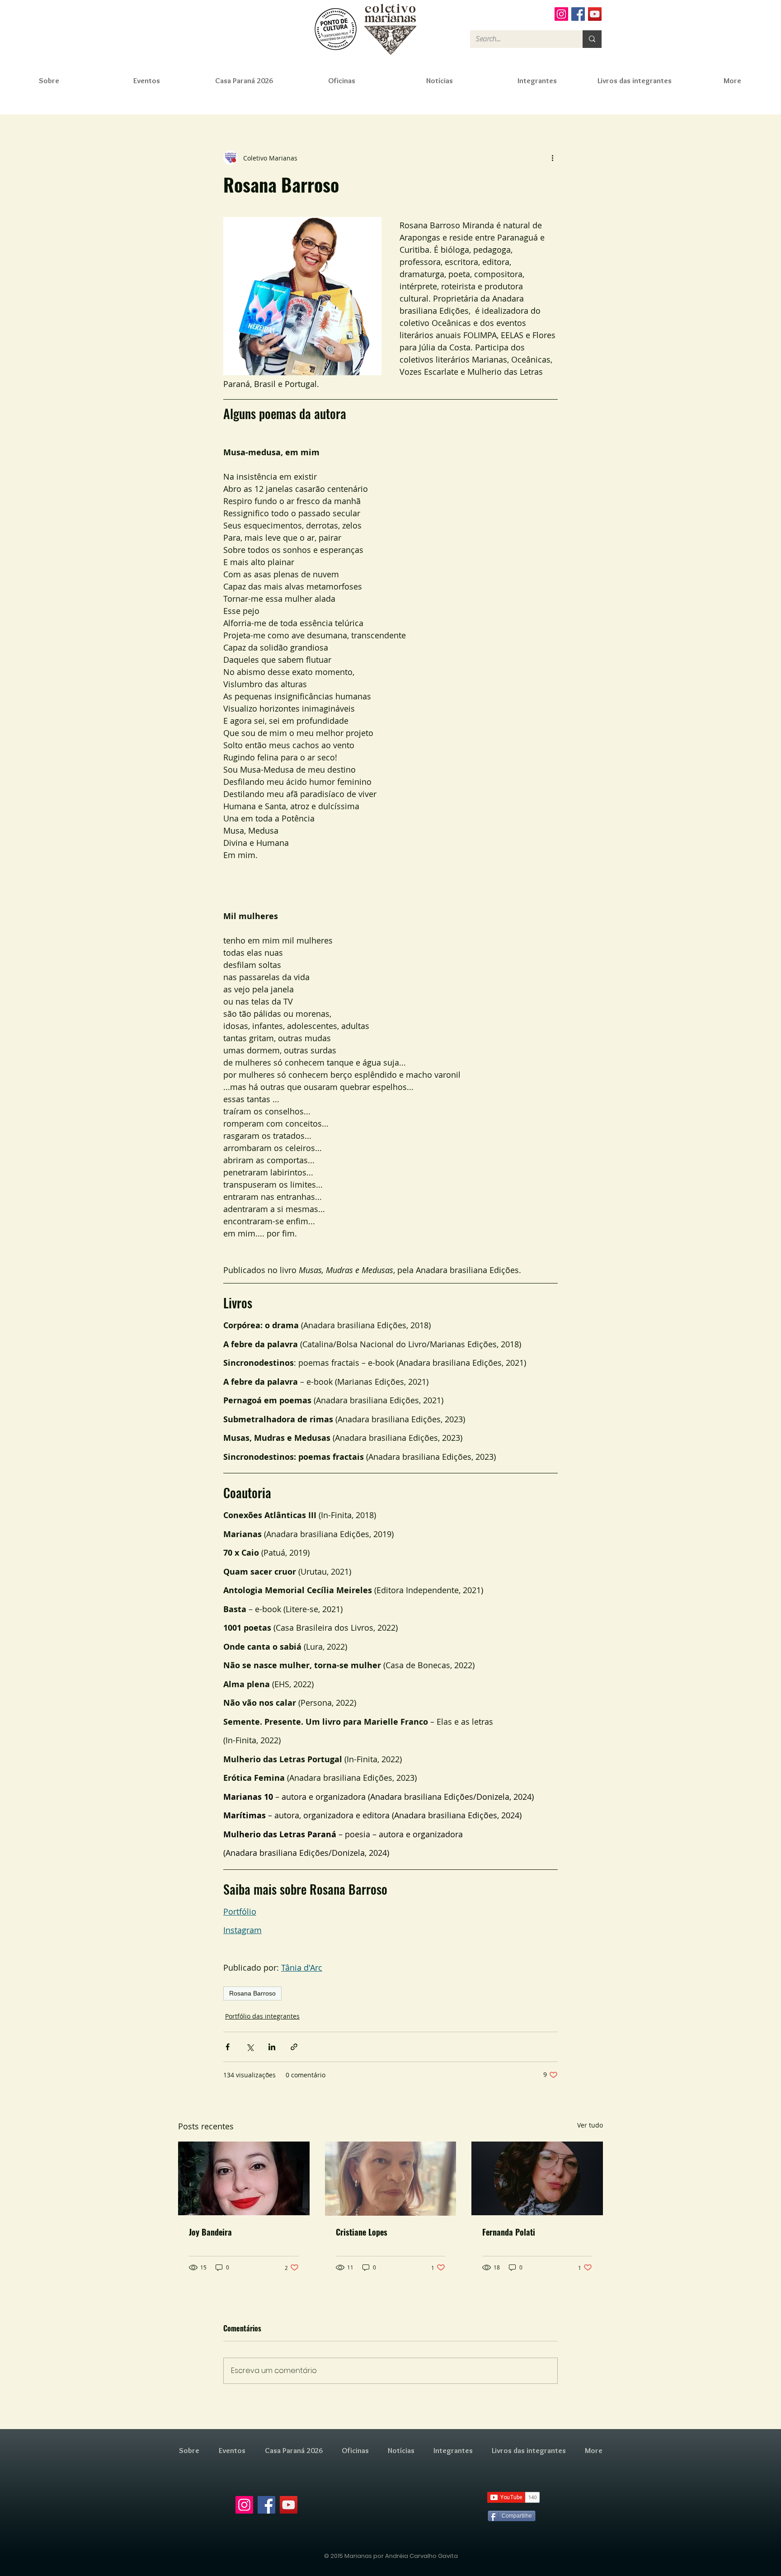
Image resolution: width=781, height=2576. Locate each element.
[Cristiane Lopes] (391, 2179)
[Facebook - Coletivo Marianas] (578, 14)
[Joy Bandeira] (244, 2178)
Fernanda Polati (509, 2232)
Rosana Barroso (252, 1993)
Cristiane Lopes (362, 2232)
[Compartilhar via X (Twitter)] (250, 2047)
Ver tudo (590, 2125)
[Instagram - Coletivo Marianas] (561, 14)
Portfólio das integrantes (262, 2016)
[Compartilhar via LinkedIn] (272, 2047)
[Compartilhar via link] (294, 2047)
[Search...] (592, 39)
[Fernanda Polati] (537, 2178)
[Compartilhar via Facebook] (228, 2047)
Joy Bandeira (210, 2232)
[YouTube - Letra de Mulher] (595, 14)
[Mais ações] (552, 158)
